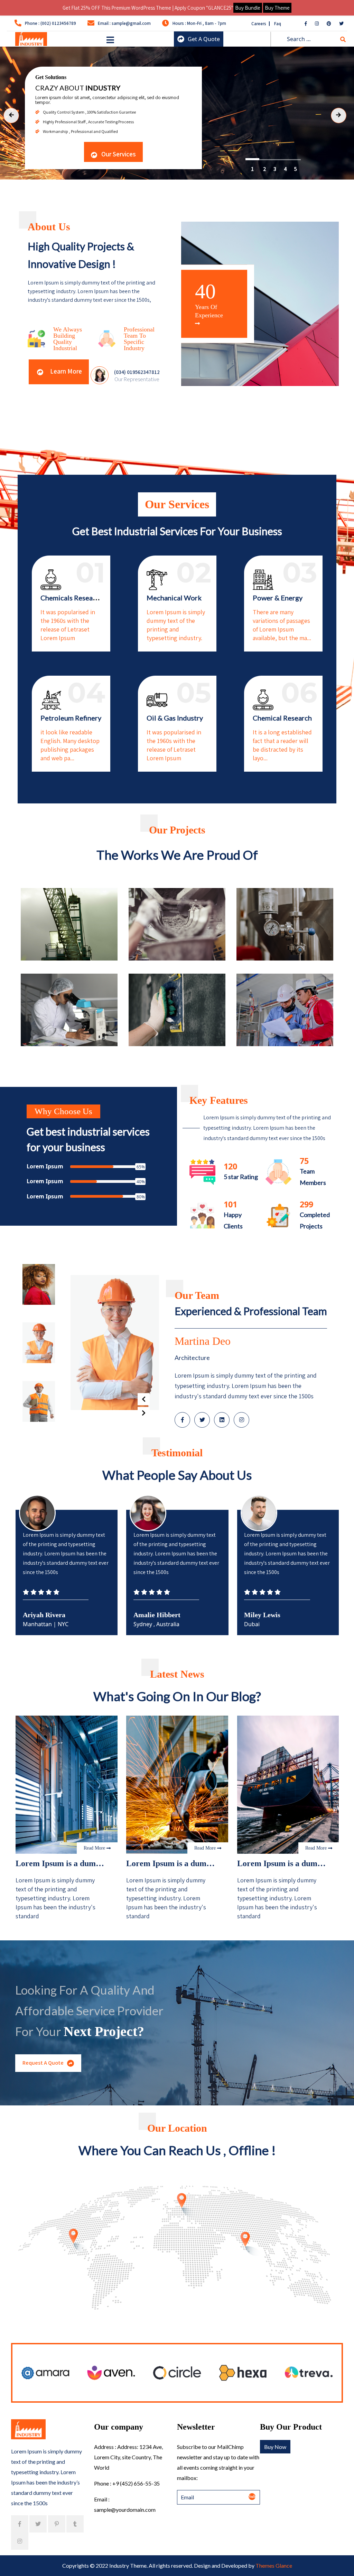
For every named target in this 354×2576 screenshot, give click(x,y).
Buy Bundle (248, 8)
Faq (278, 24)
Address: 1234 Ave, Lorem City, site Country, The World (128, 2457)
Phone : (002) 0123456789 (50, 23)
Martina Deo (203, 1341)
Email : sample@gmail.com (124, 23)
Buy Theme (277, 8)
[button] (110, 40)
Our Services (118, 154)
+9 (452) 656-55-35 (136, 2483)
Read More (95, 1848)
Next (144, 1413)
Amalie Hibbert (268, 1615)
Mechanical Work (174, 598)
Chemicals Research (72, 598)
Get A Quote (204, 39)
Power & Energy (278, 598)
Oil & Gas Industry (175, 718)
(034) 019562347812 (137, 372)
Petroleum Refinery (71, 718)
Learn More (65, 371)
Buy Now (275, 2447)
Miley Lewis (41, 1615)
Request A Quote (44, 2063)
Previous (144, 1399)
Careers (259, 24)
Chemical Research (282, 718)
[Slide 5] (251, 160)
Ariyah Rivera (155, 1615)
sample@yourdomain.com (125, 2510)
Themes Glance (274, 2565)
